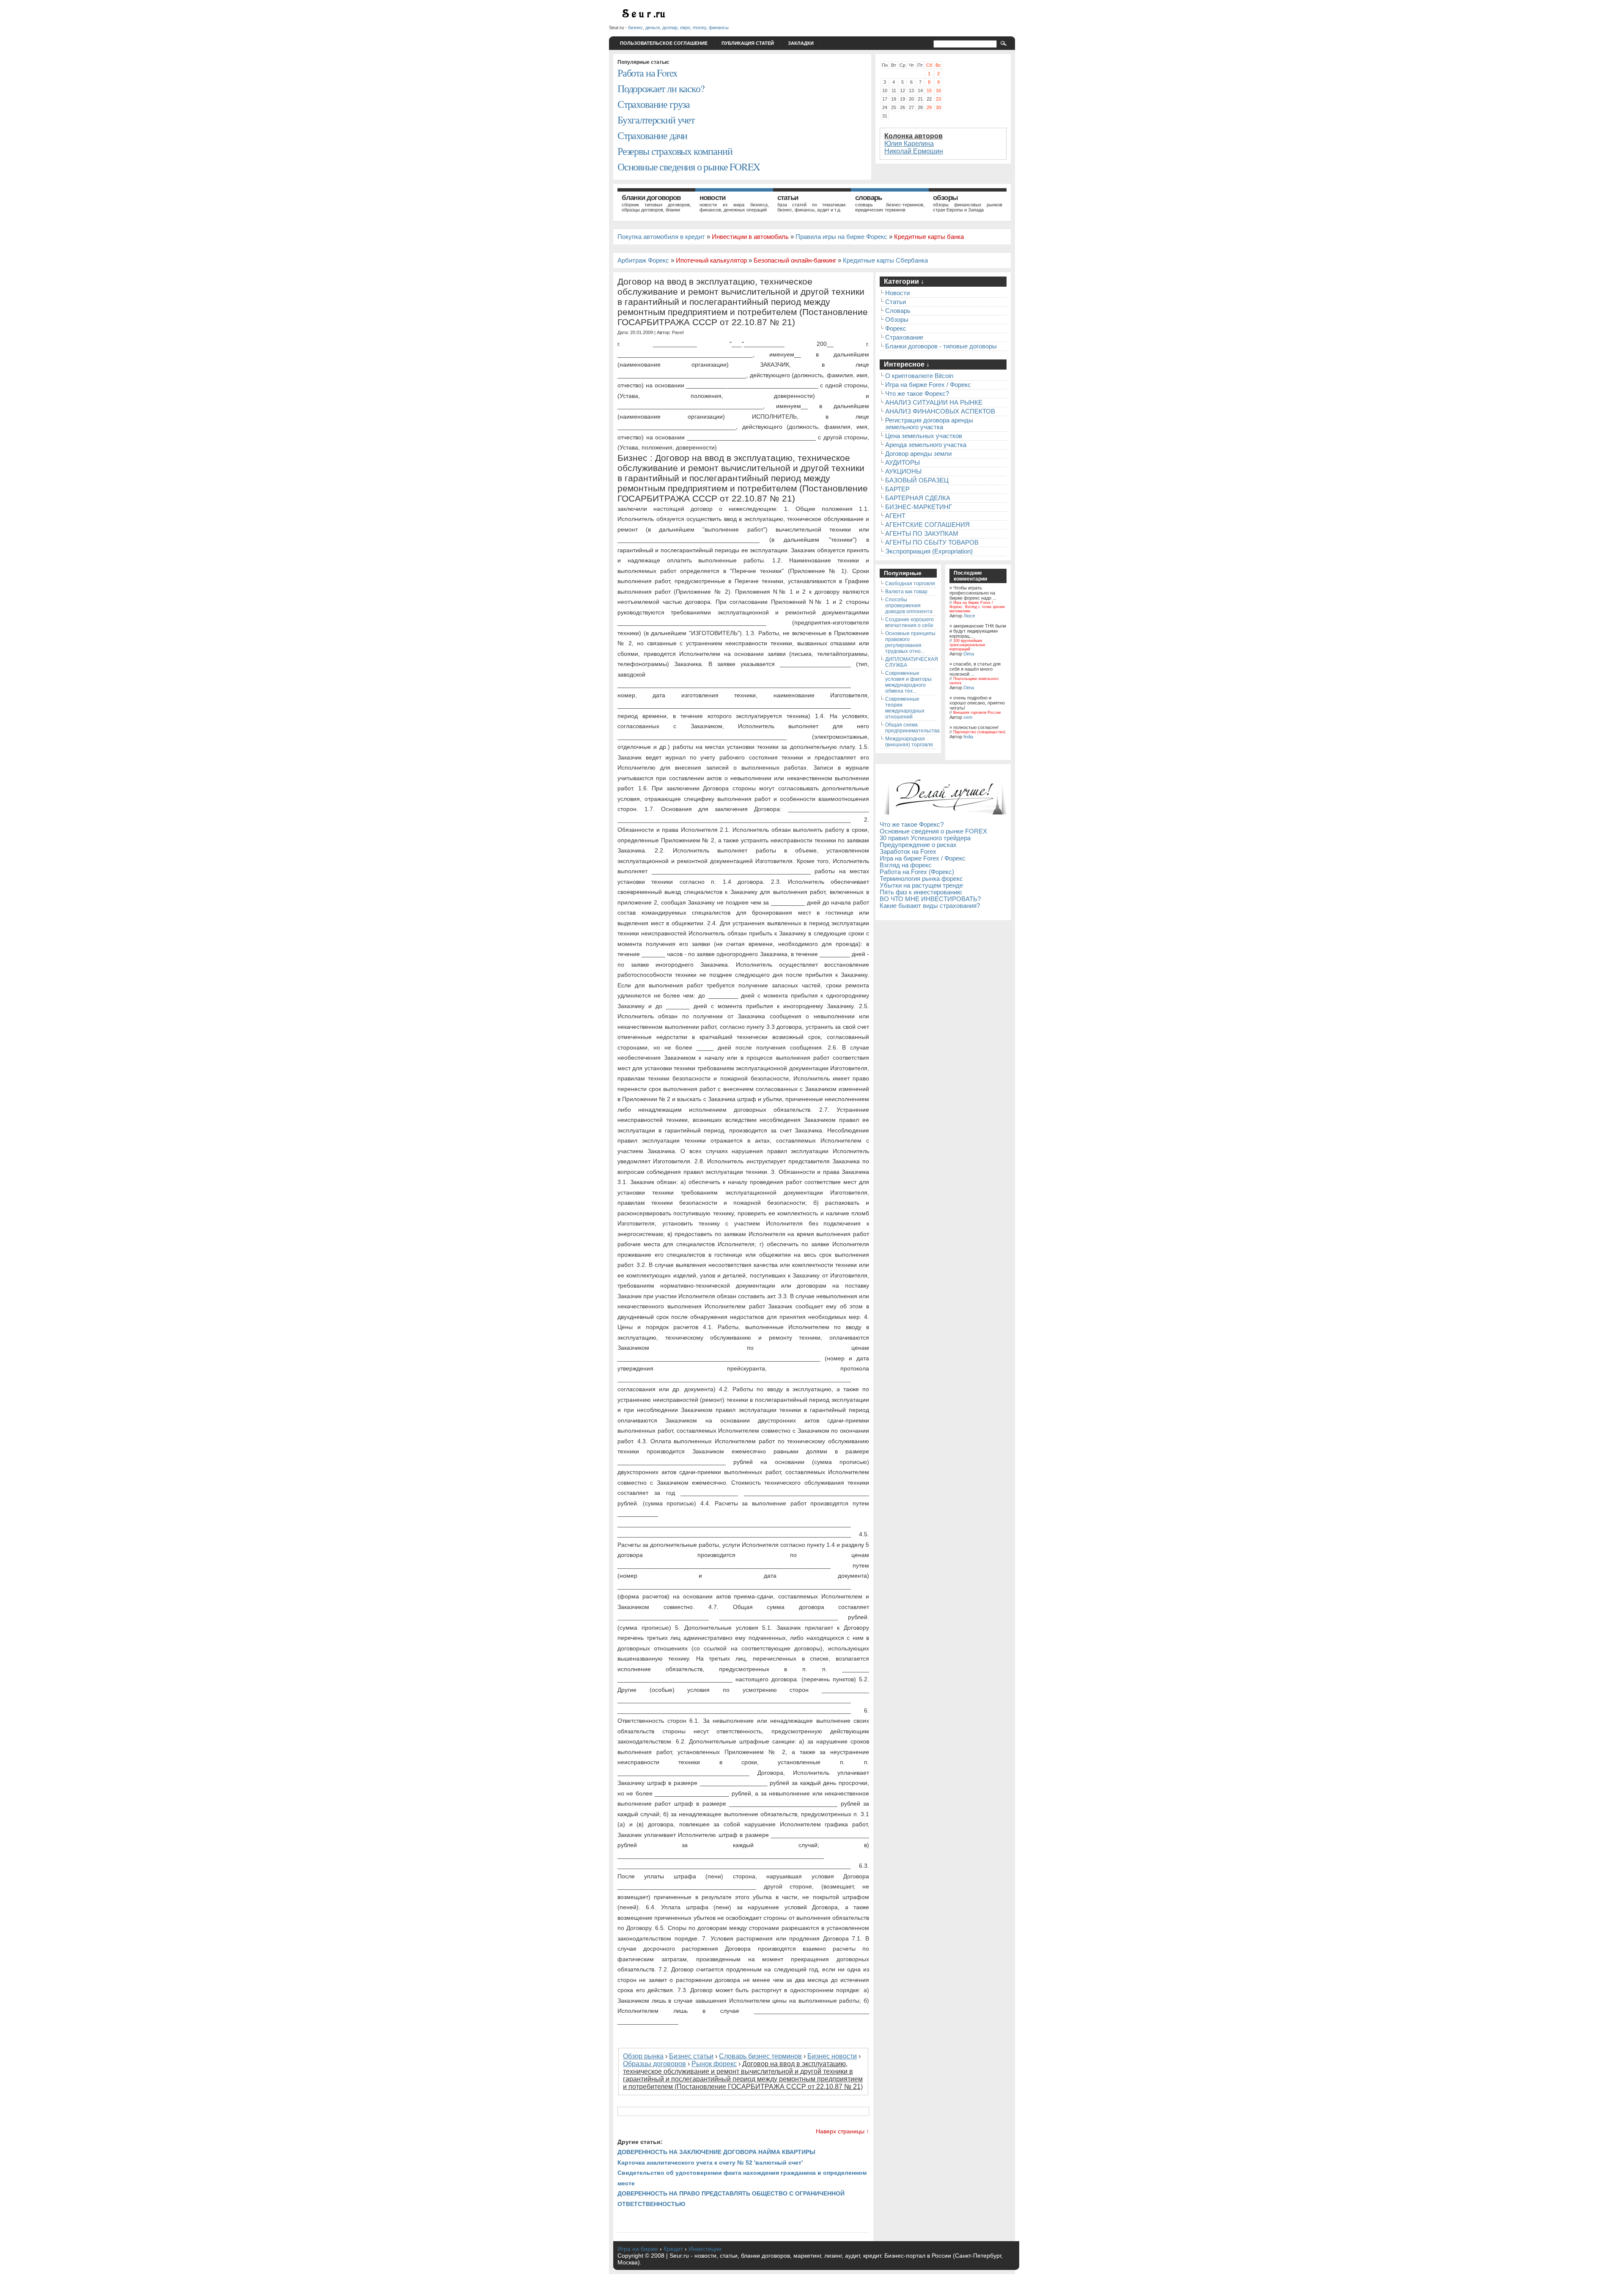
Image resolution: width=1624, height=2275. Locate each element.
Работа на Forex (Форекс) (917, 872)
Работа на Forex (647, 73)
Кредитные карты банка (929, 237)
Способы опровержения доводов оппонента (909, 606)
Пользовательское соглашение (664, 43)
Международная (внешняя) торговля (909, 742)
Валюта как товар (906, 592)
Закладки (801, 43)
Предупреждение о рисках (918, 845)
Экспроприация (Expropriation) (929, 551)
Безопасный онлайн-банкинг (795, 260)
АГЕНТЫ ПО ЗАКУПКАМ (922, 534)
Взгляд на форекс (906, 865)
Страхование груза (654, 104)
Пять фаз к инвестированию (921, 892)
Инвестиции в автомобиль (750, 237)
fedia (968, 737)
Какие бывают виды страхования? (930, 906)
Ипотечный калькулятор (711, 260)
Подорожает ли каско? (661, 88)
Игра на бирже (638, 2249)
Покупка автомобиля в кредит (661, 237)
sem (968, 717)
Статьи (788, 198)
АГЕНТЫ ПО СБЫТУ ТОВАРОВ (932, 543)
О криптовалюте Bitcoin (919, 376)
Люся (969, 616)
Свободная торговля (910, 584)
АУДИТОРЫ (903, 463)
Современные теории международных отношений (905, 708)
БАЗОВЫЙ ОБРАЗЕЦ (917, 480)
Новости (712, 198)
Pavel (678, 332)
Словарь (868, 198)
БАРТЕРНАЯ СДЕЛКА (918, 498)
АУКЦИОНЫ (903, 471)
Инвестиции (705, 2249)
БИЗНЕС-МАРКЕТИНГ (919, 507)
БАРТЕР (897, 489)
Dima (969, 654)
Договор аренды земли (918, 454)
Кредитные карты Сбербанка (885, 260)
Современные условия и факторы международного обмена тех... (908, 682)
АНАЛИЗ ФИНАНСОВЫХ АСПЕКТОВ (940, 411)
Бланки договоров (651, 198)
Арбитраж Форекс (643, 260)
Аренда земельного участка (926, 445)
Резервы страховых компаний (675, 151)
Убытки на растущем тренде (921, 885)
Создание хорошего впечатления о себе (909, 622)
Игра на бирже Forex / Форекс (928, 385)
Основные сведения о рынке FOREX (689, 167)
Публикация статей (748, 43)
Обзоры (945, 198)
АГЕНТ (895, 516)
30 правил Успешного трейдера (925, 838)
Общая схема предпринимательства (912, 728)
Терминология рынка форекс (921, 879)
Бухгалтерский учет (656, 120)
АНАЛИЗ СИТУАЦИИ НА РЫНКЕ (934, 403)
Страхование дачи (652, 135)
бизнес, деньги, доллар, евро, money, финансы (678, 27)
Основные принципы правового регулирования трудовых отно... (910, 642)
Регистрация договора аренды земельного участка (929, 424)
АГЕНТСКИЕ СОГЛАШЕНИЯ (927, 525)
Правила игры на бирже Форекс (841, 237)
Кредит (673, 2249)
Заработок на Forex (908, 852)
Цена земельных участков (924, 436)
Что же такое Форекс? (917, 394)
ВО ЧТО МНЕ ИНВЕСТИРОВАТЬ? (930, 899)
